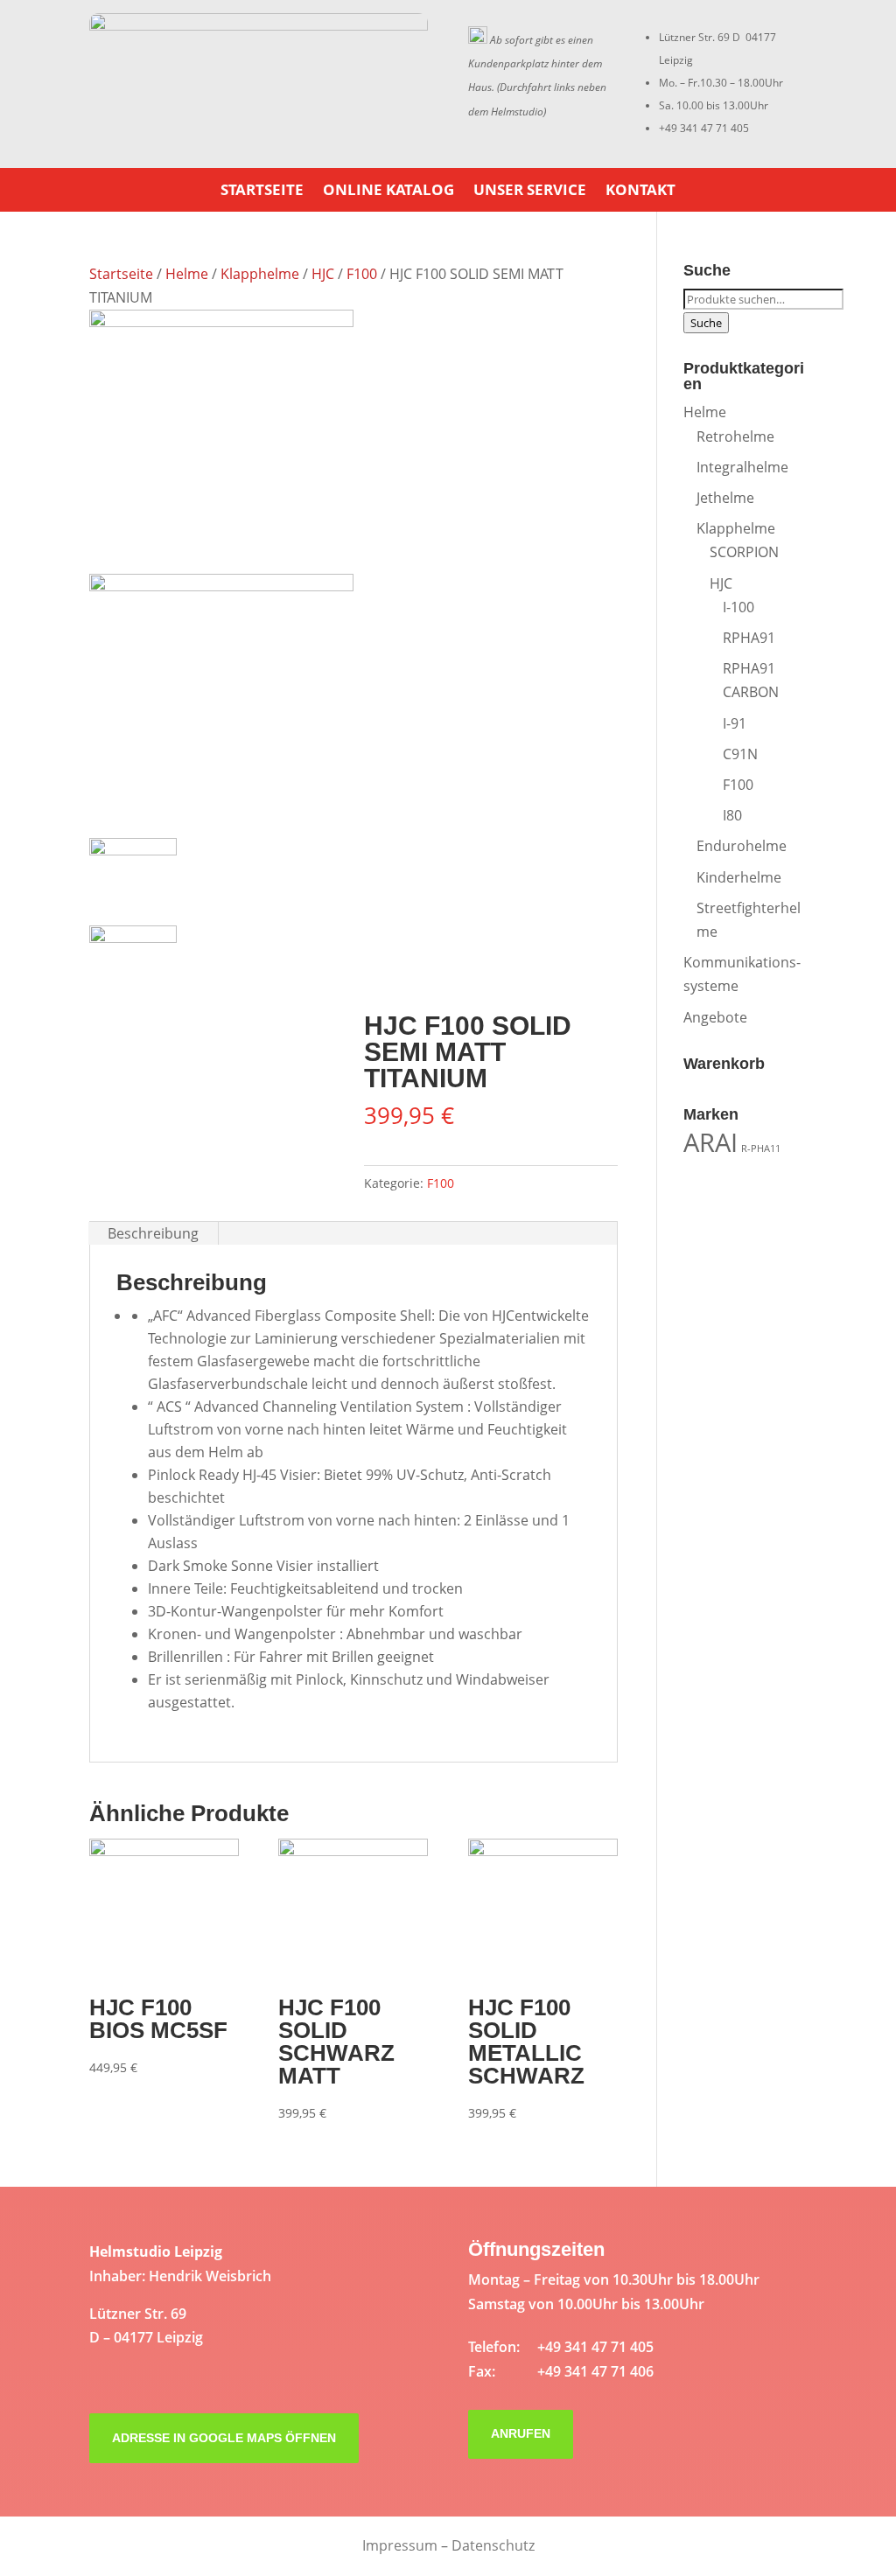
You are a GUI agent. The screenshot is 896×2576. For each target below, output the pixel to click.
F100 (362, 274)
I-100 (738, 607)
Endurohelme (742, 846)
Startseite (262, 192)
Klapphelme (260, 274)
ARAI (710, 1142)
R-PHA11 (761, 1148)
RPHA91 (749, 638)
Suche (706, 323)
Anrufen (521, 2433)
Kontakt (640, 192)
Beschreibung (153, 1233)
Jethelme (725, 498)
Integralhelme (742, 467)
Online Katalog (388, 192)
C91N (740, 754)
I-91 (735, 723)
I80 (732, 815)
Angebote (715, 1017)
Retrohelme (735, 436)
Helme (187, 274)
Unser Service (530, 192)
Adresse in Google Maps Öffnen (224, 2438)
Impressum (400, 2545)
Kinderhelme (739, 877)
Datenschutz (493, 2545)
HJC (323, 274)
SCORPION (744, 552)
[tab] (154, 1233)
